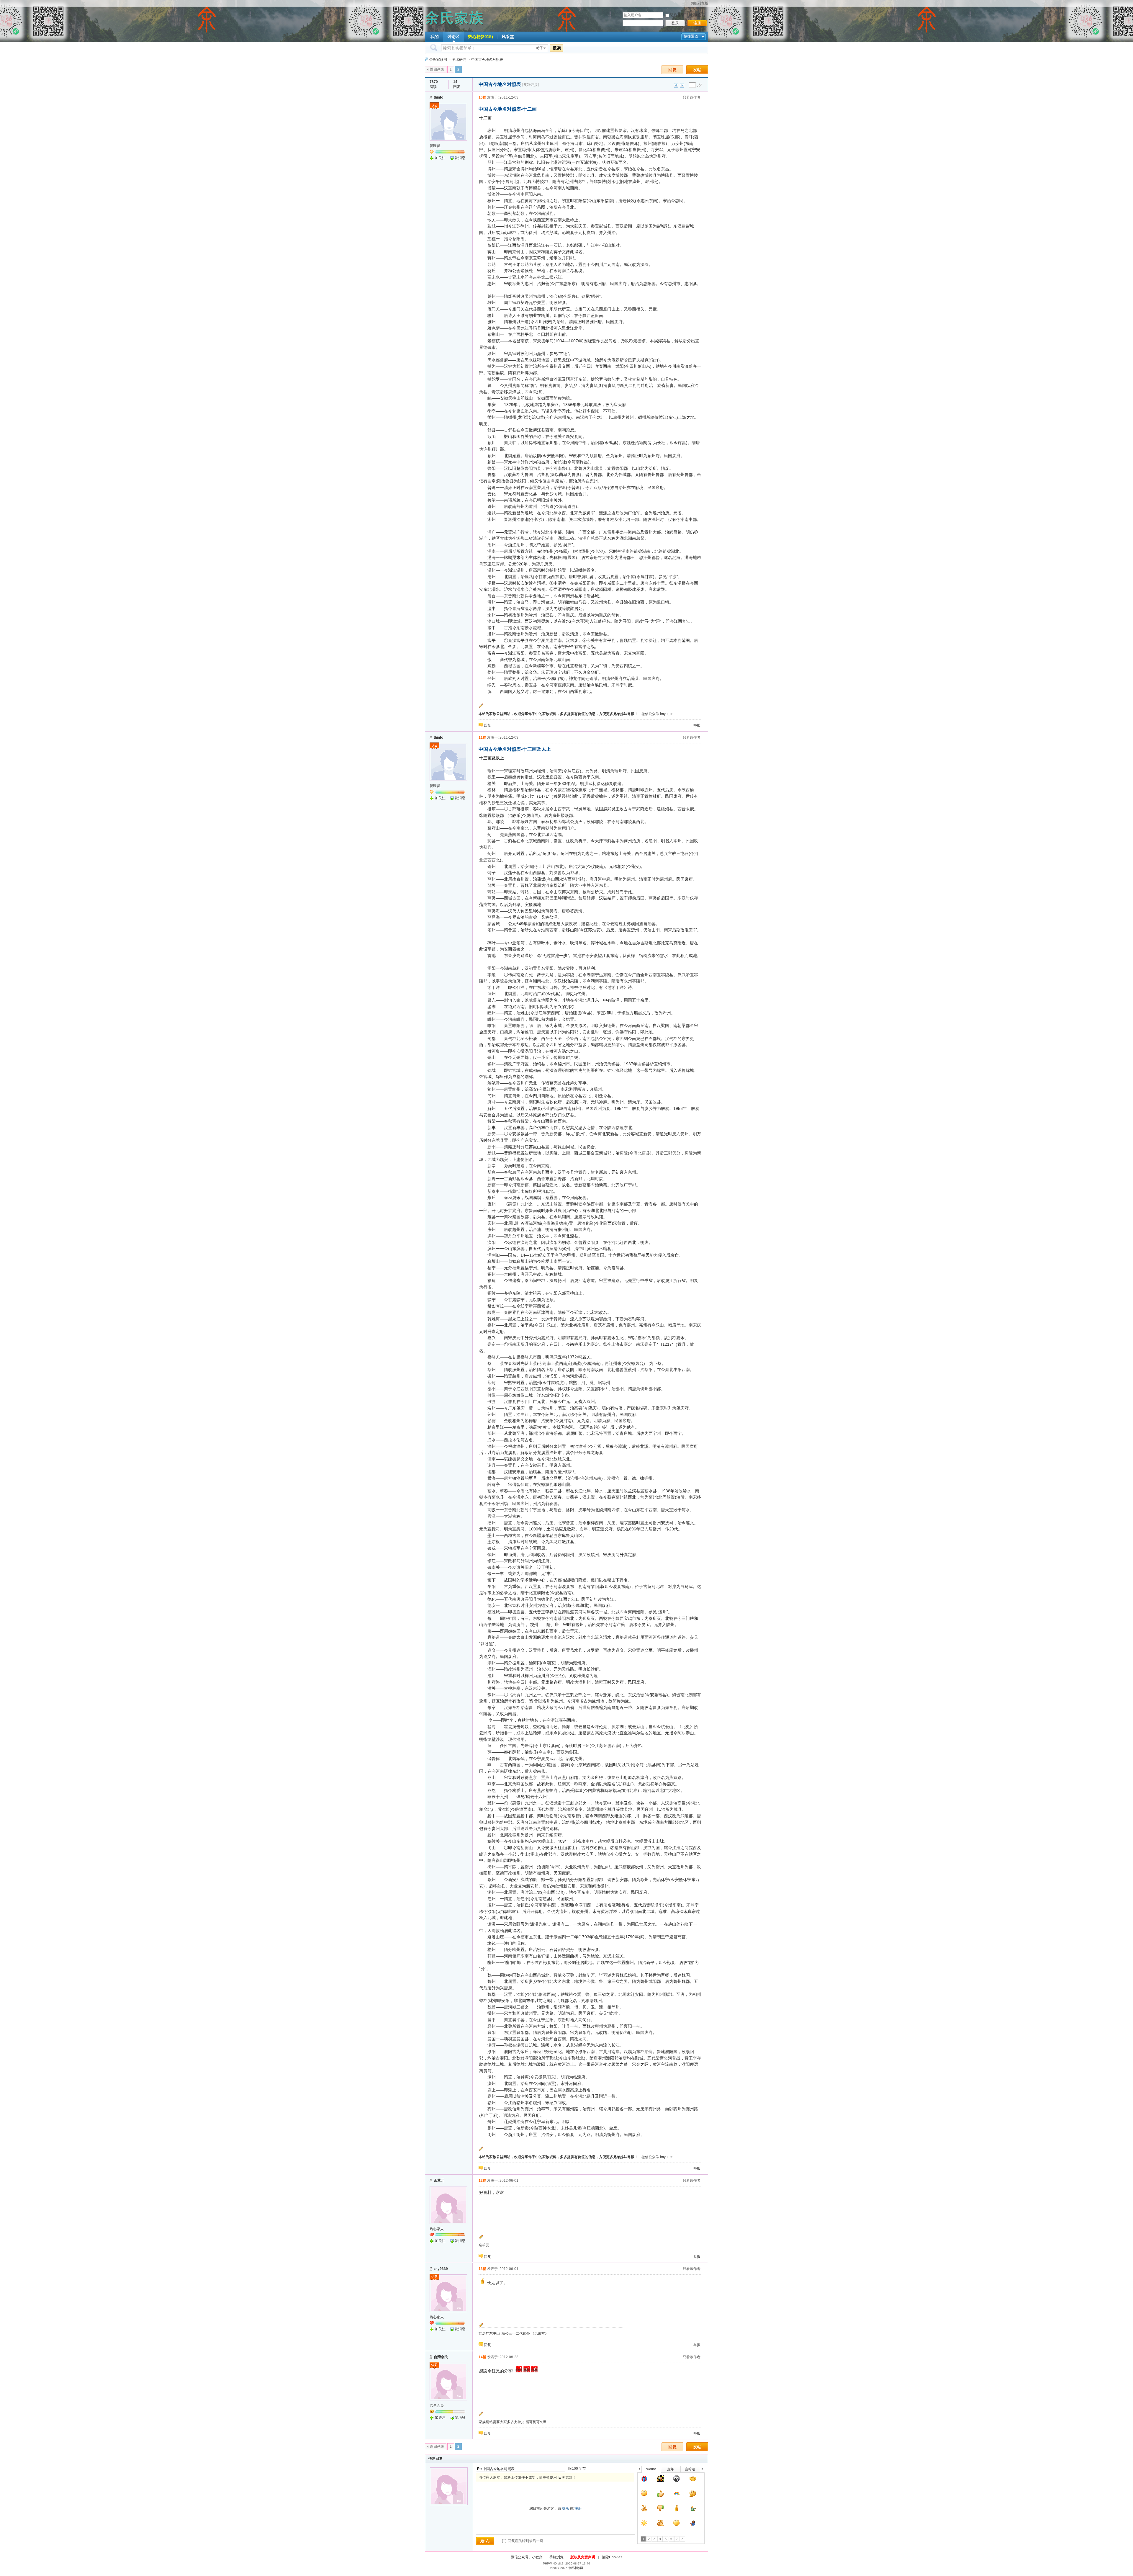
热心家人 (437, 2229)
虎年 (671, 2469)
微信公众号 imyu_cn (658, 714)
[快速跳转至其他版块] (426, 59)
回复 (672, 70)
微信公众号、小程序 (527, 2557)
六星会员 (437, 2405)
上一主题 (676, 85)
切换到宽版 (699, 3)
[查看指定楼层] (700, 85)
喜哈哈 (690, 2469)
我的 (435, 37)
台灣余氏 (441, 2357)
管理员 (435, 146)
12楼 (482, 2181)
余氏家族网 (438, 60)
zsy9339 (441, 2269)
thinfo (438, 97)
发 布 (485, 2541)
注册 (697, 23)
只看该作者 (692, 97)
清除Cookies (612, 2557)
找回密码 (698, 15)
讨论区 (453, 37)
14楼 (482, 2357)
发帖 (697, 70)
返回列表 (437, 69)
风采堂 (508, 37)
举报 (697, 725)
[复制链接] (531, 85)
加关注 (440, 158)
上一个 (640, 2470)
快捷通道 (691, 36)
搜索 (557, 48)
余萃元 (439, 2181)
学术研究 (459, 60)
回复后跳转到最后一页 (525, 2541)
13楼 (482, 2269)
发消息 (460, 158)
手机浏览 (556, 2557)
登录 (675, 23)
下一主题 (682, 85)
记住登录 (677, 15)
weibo (651, 2469)
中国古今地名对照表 (487, 60)
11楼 (482, 737)
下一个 (704, 2470)
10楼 (482, 97)
